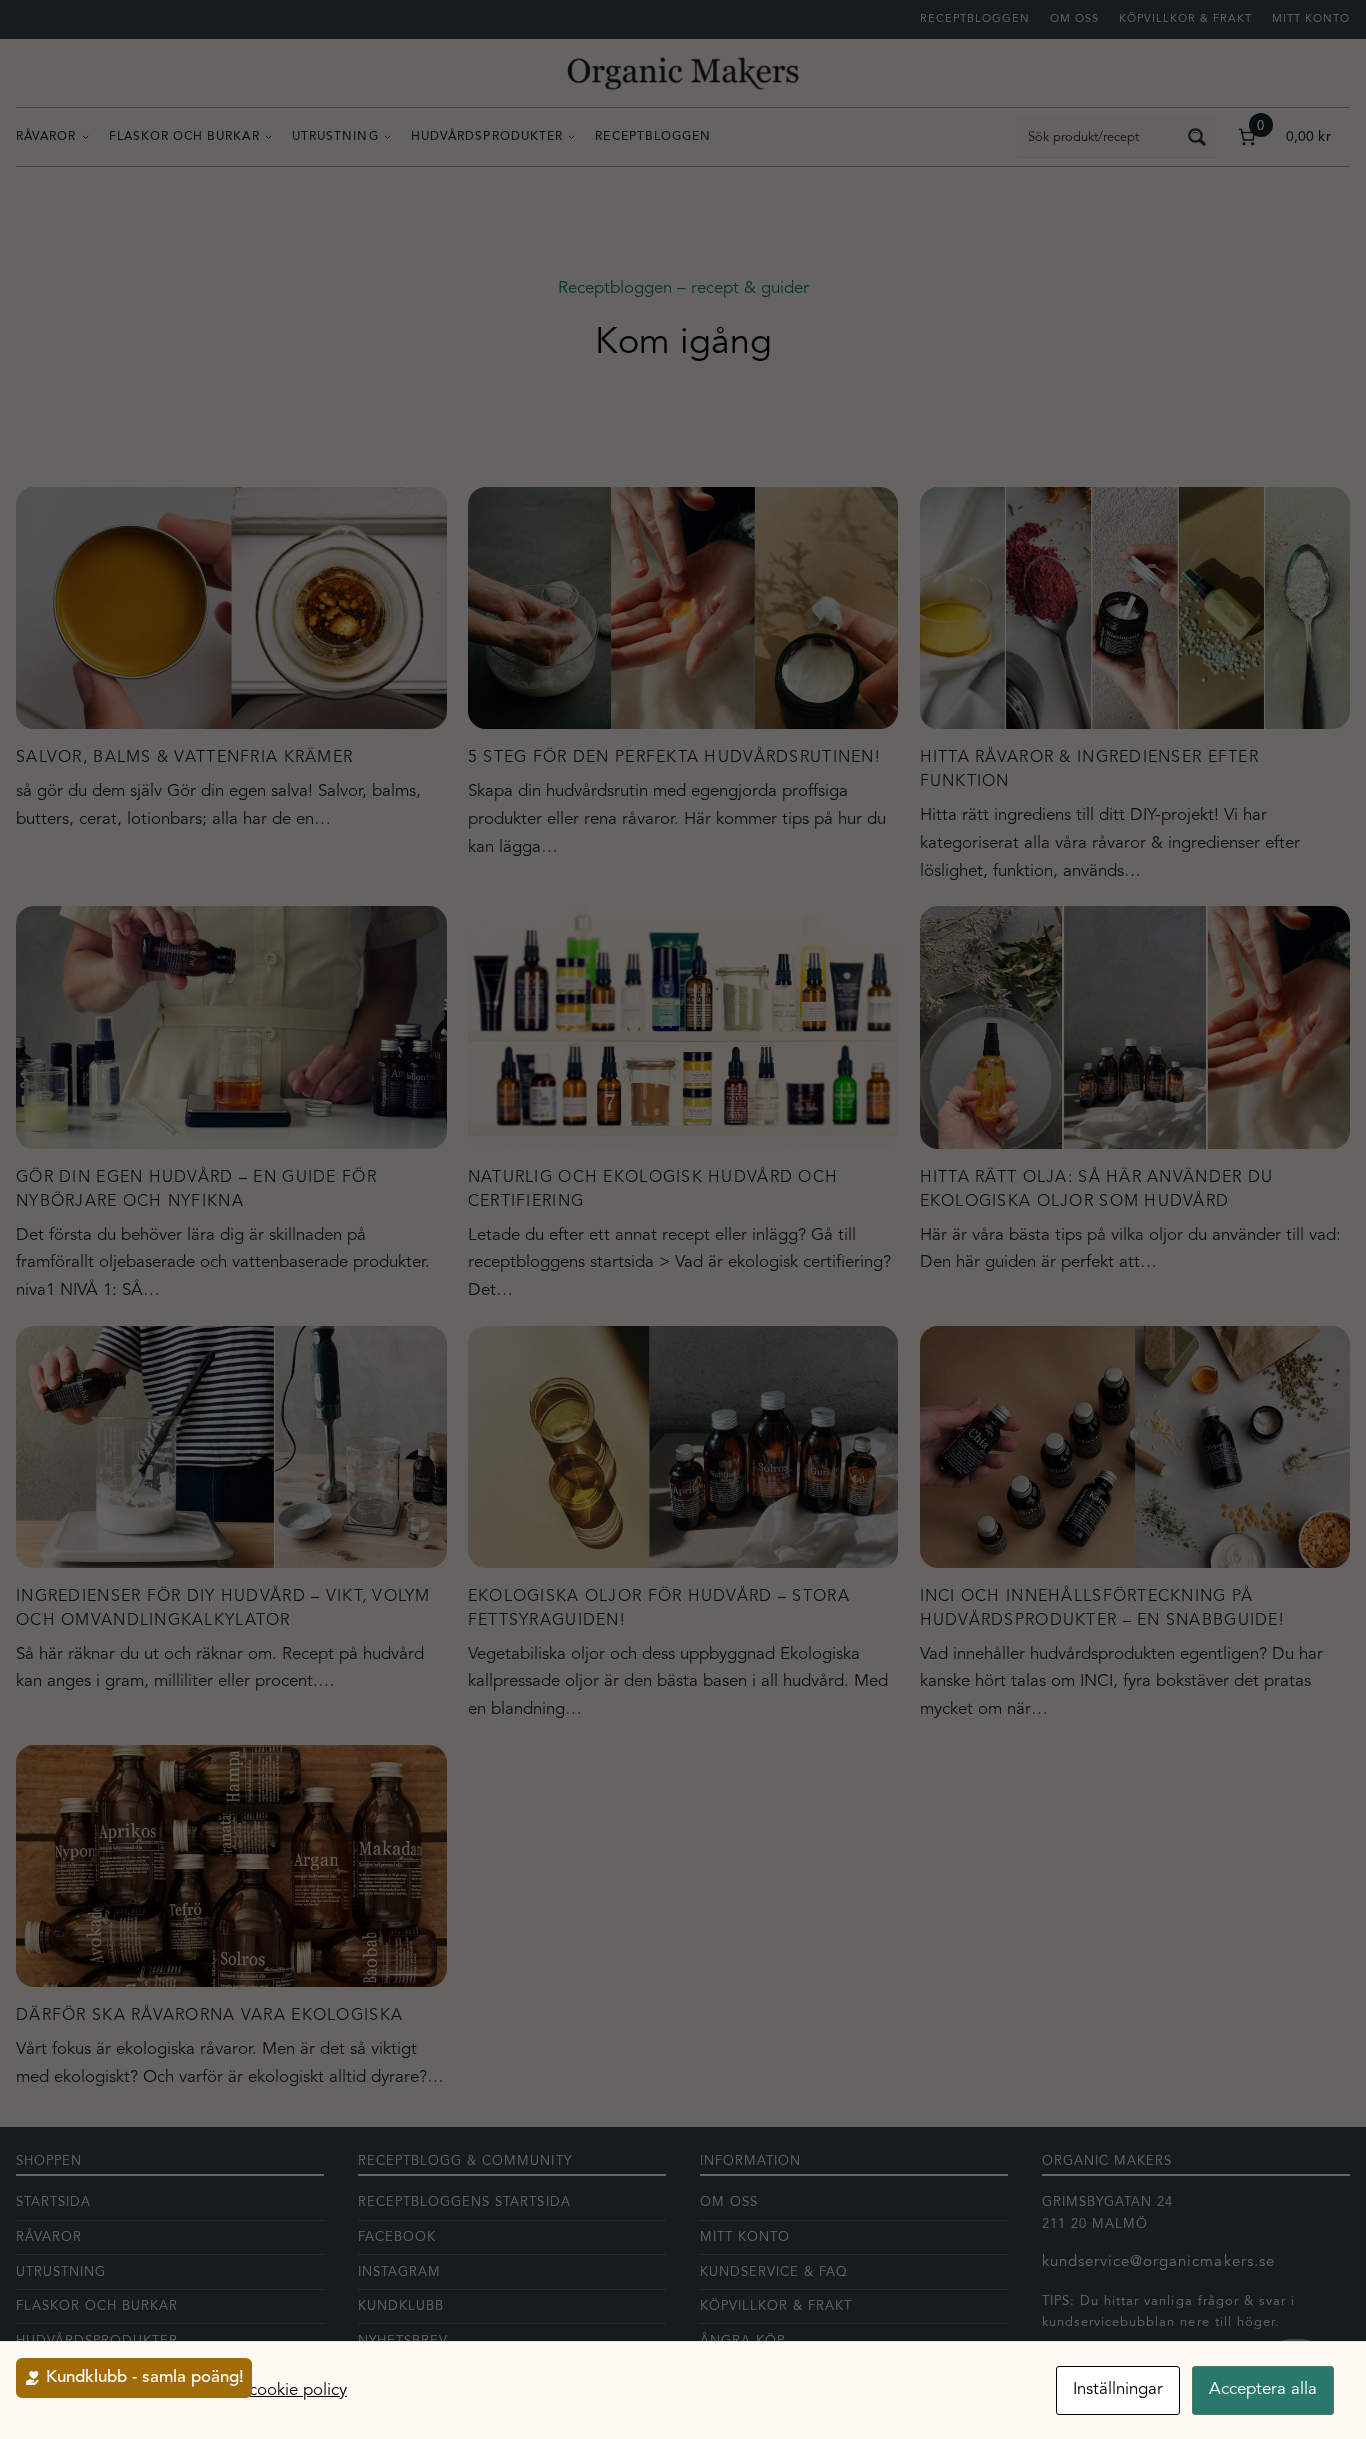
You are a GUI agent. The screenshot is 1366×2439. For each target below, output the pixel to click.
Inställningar (1118, 2389)
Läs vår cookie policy (269, 2390)
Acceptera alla (1263, 2389)
